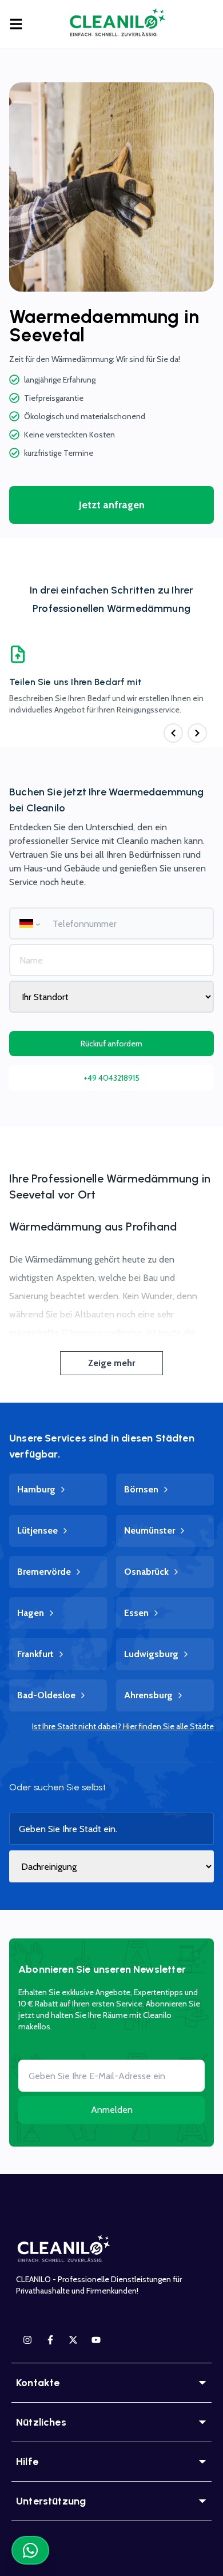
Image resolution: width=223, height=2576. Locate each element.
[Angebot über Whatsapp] (30, 2550)
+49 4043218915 (111, 1078)
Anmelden (112, 2110)
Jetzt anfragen (112, 505)
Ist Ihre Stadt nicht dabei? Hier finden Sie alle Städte (123, 1726)
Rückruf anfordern (111, 1044)
